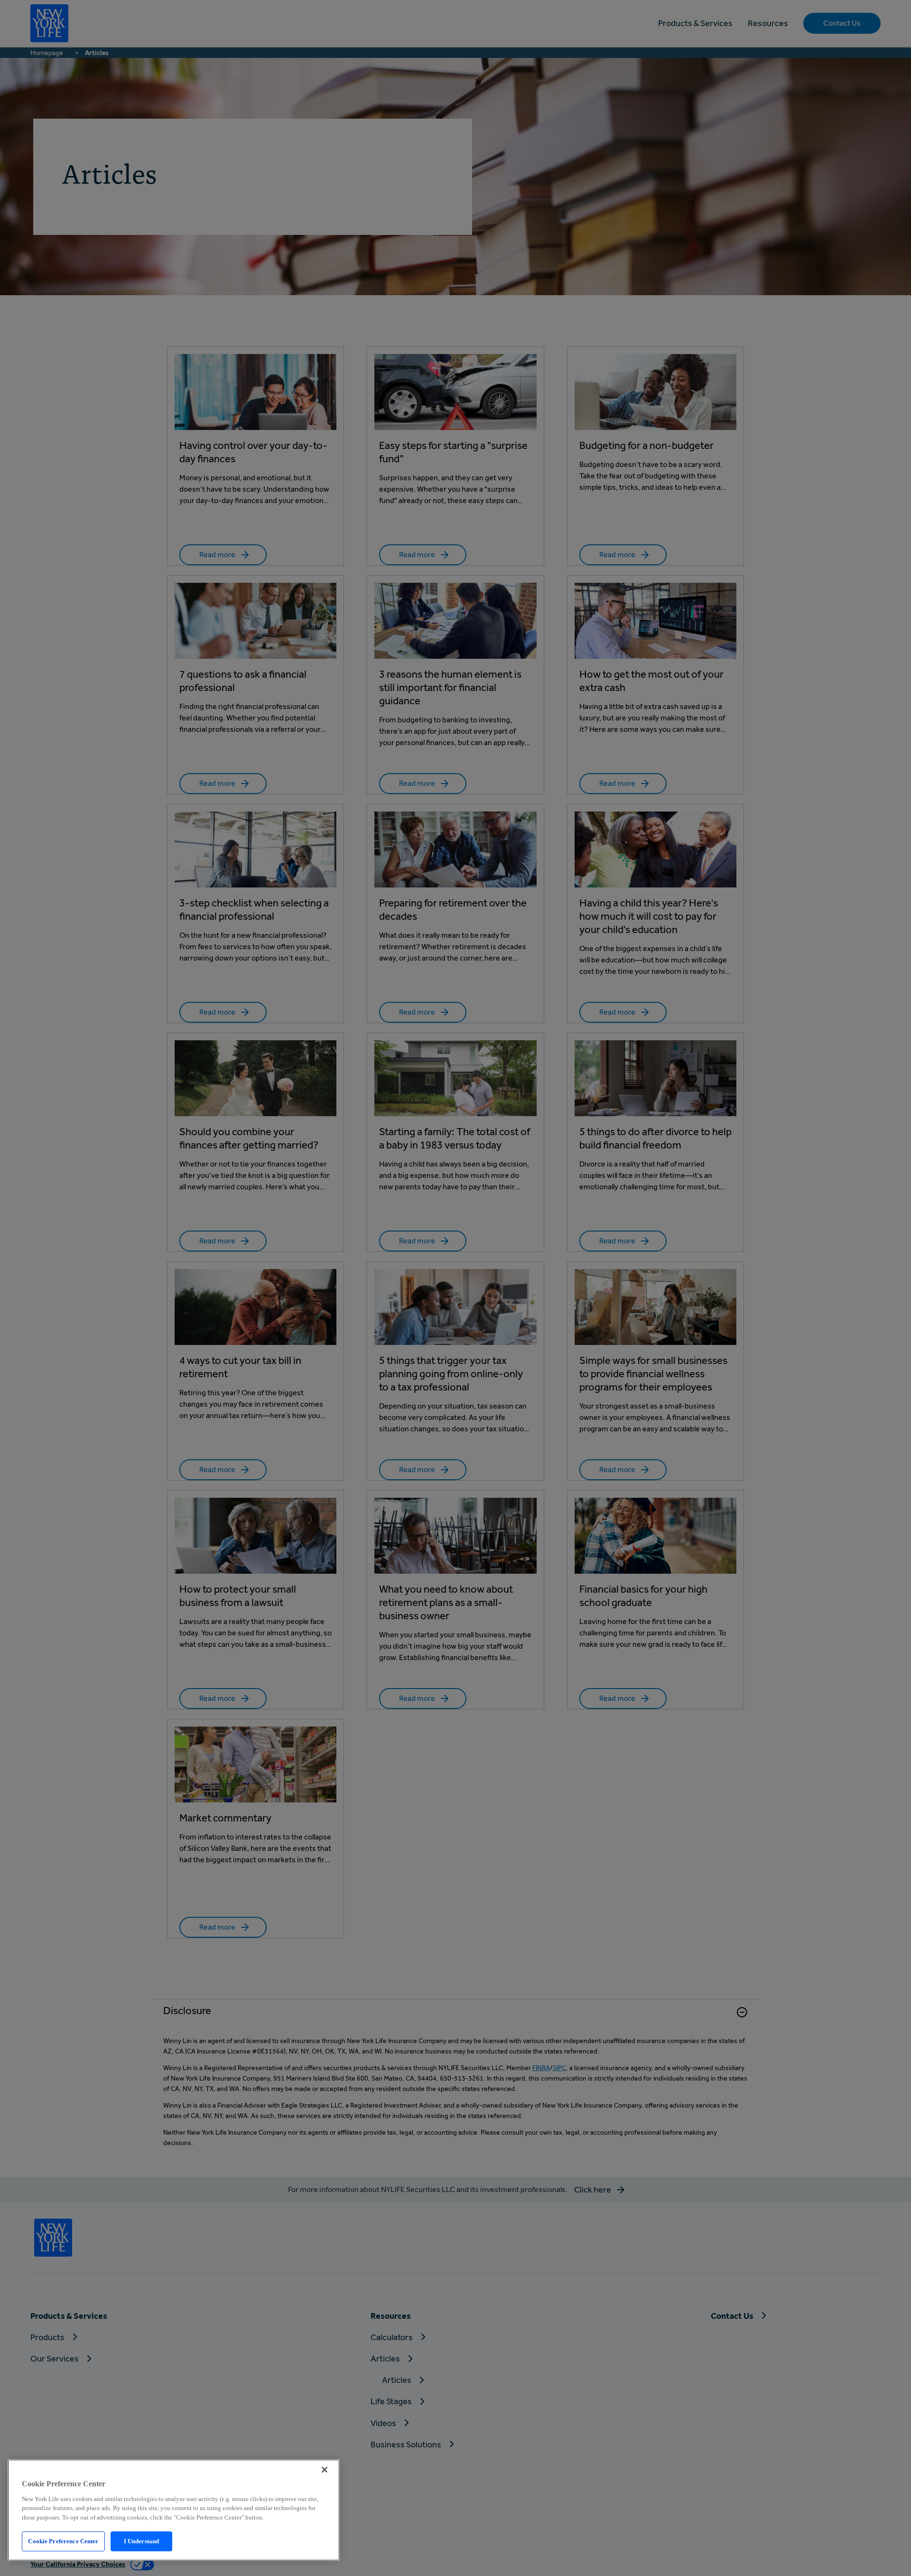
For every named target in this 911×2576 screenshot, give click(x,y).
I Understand (142, 2541)
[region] (174, 2510)
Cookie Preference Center (63, 2541)
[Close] (325, 2470)
